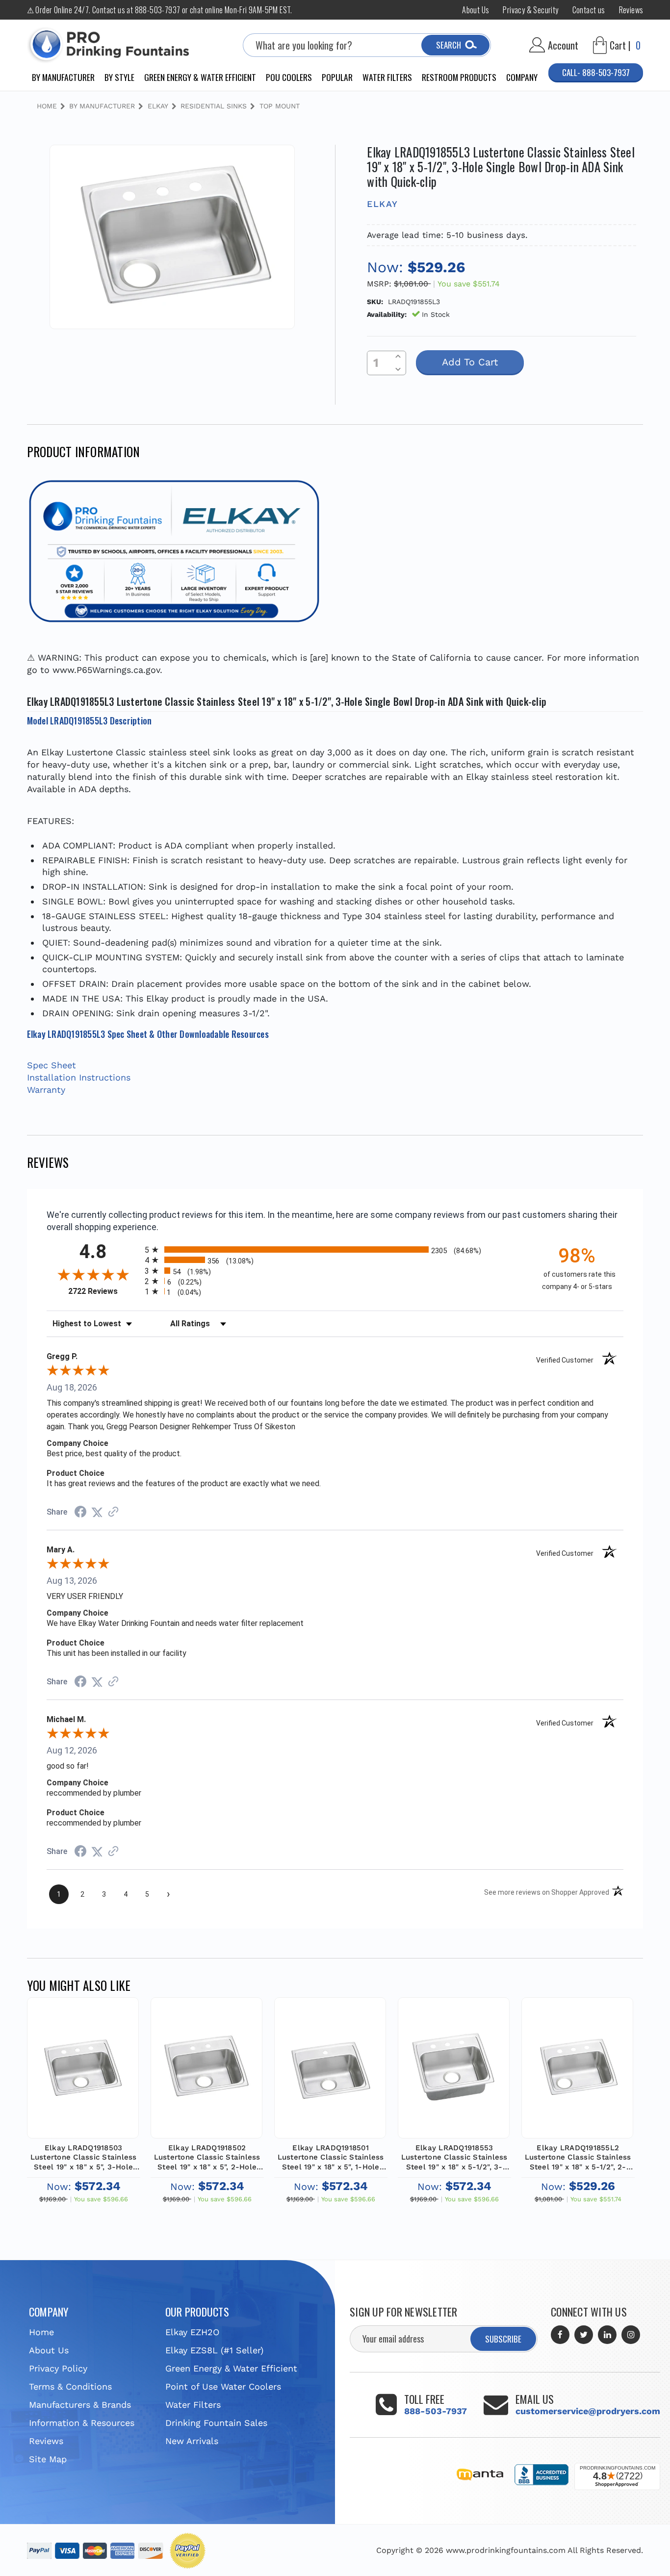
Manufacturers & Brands (80, 2405)
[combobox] (367, 45)
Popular (337, 77)
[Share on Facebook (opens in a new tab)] (80, 1512)
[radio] (335, 1249)
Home (41, 2332)
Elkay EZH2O (192, 2332)
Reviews (631, 10)
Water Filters (387, 77)
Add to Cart (83, 2078)
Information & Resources (82, 2423)
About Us (476, 10)
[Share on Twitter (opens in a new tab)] (97, 1512)
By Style (119, 77)
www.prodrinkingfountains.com (506, 2550)
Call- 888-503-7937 (596, 72)
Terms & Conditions (70, 2386)
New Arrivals (192, 2441)
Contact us (589, 10)
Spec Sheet (52, 1065)
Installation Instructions (79, 1077)
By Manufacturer (63, 77)
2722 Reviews (104, 1291)
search (449, 45)
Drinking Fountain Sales (216, 2423)
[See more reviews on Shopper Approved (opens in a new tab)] (113, 1512)
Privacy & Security (530, 10)
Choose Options (577, 2078)
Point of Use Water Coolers (223, 2386)
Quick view (83, 2054)
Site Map (48, 2459)
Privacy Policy (58, 2368)
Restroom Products (459, 77)
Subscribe (503, 2339)
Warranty (46, 1090)
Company (522, 77)
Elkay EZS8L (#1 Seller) (214, 2350)
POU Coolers (289, 77)
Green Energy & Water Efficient (200, 77)
